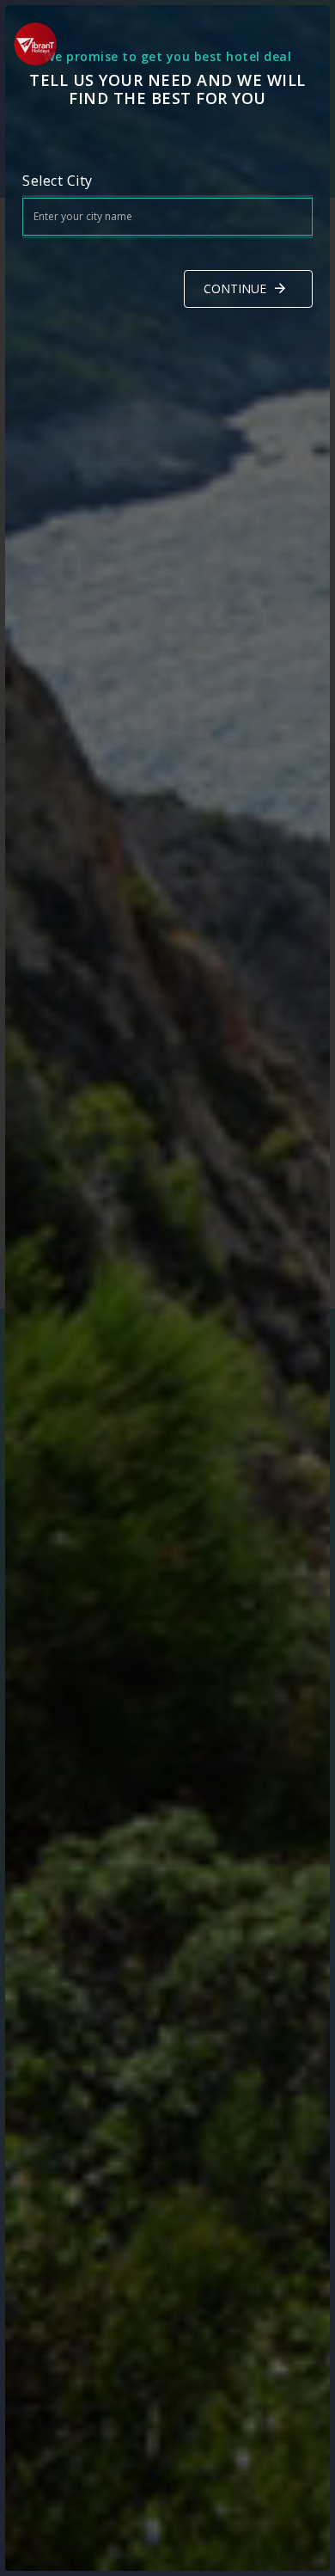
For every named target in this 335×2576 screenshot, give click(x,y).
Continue (235, 288)
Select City (58, 181)
